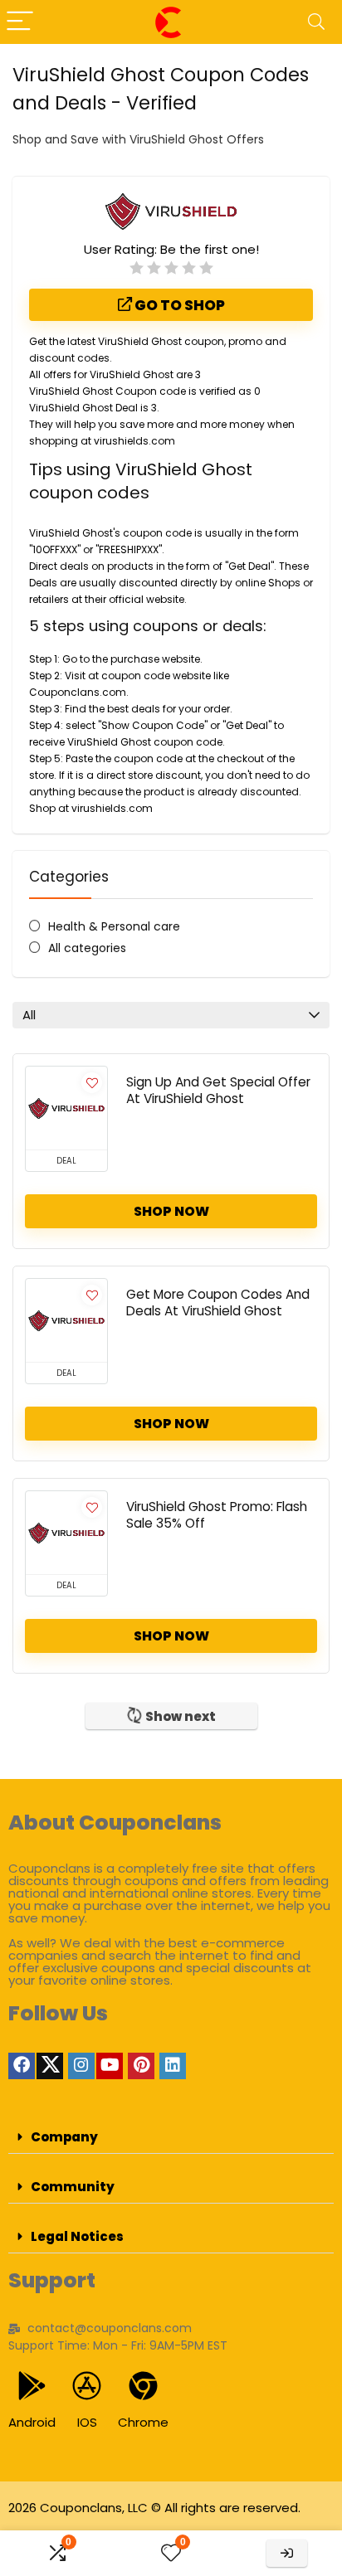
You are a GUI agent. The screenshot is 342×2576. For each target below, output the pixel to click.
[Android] (32, 2386)
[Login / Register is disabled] (287, 2553)
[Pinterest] (141, 2066)
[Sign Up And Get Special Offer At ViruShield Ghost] (66, 1108)
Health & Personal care (114, 926)
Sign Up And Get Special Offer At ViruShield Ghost (218, 1090)
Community (73, 2187)
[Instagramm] (81, 2066)
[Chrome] (143, 2386)
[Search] (316, 22)
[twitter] (50, 2066)
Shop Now (171, 1211)
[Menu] (20, 22)
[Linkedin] (173, 2066)
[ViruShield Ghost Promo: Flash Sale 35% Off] (66, 1533)
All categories (87, 948)
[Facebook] (22, 2066)
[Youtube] (110, 2066)
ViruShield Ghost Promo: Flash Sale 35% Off (217, 1515)
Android (32, 2422)
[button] (171, 2137)
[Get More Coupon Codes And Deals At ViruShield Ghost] (66, 1320)
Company (64, 2137)
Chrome (143, 2422)
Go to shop (178, 305)
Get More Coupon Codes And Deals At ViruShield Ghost (218, 1303)
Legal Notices (77, 2236)
